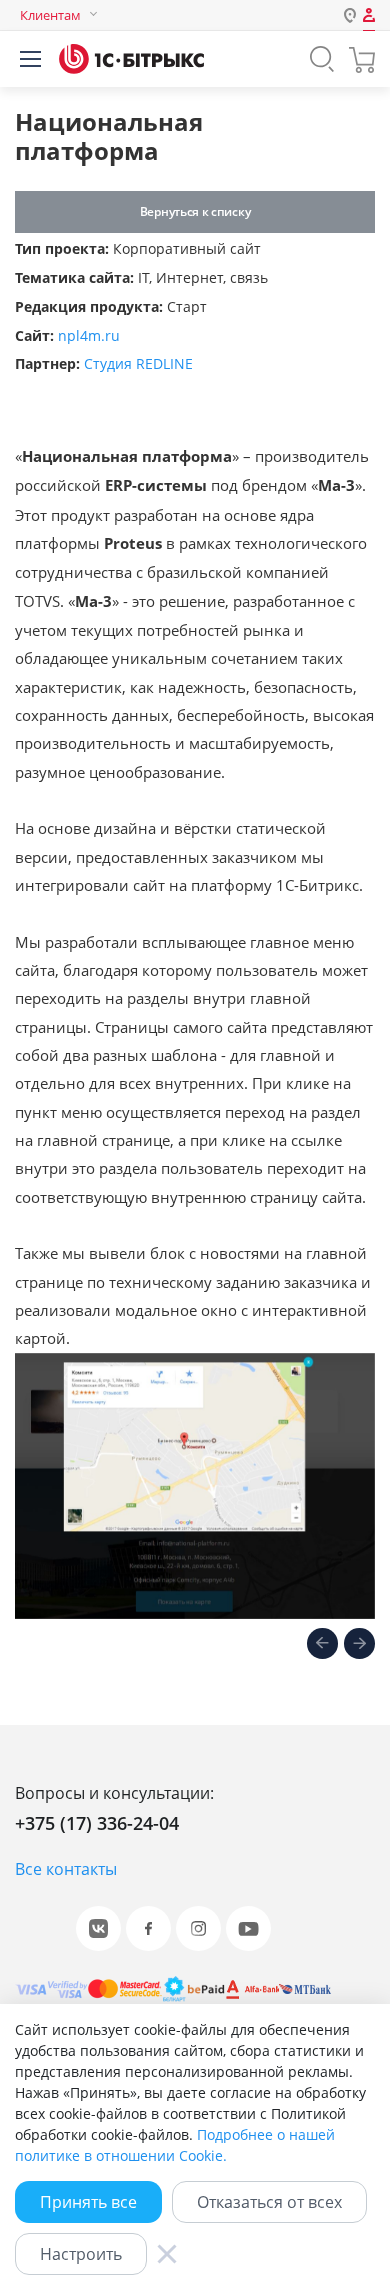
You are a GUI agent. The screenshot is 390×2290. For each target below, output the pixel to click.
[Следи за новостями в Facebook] (148, 1928)
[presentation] (322, 1645)
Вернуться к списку (195, 211)
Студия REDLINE (138, 363)
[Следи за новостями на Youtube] (248, 1928)
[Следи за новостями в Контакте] (98, 1928)
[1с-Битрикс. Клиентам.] (131, 59)
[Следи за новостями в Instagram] (198, 1928)
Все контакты (66, 1869)
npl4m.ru (89, 335)
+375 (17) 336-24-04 (97, 1823)
